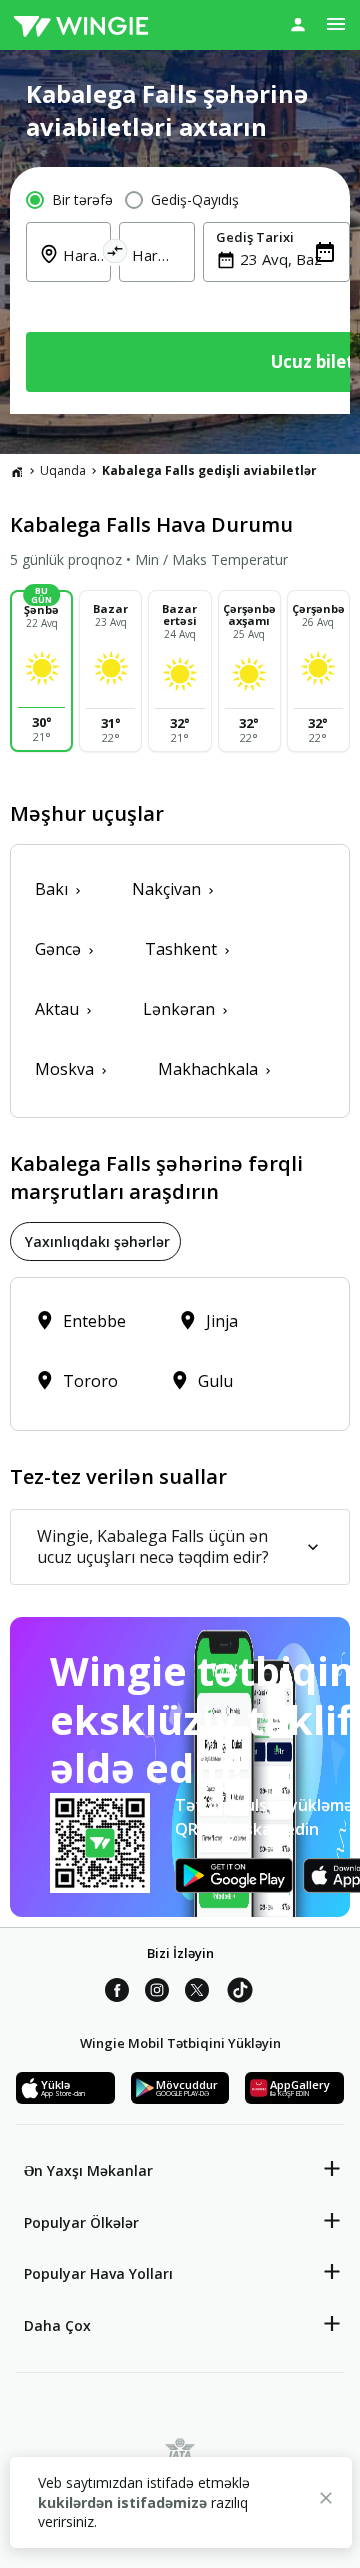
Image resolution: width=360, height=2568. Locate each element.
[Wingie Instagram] (157, 1993)
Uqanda (63, 470)
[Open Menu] (336, 24)
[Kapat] (326, 2501)
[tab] (95, 1241)
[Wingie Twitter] (197, 1993)
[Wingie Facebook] (117, 1993)
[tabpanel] (180, 1354)
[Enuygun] (81, 25)
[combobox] (288, 259)
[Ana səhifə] (17, 471)
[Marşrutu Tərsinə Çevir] (115, 254)
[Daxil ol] (298, 24)
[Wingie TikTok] (240, 1993)
